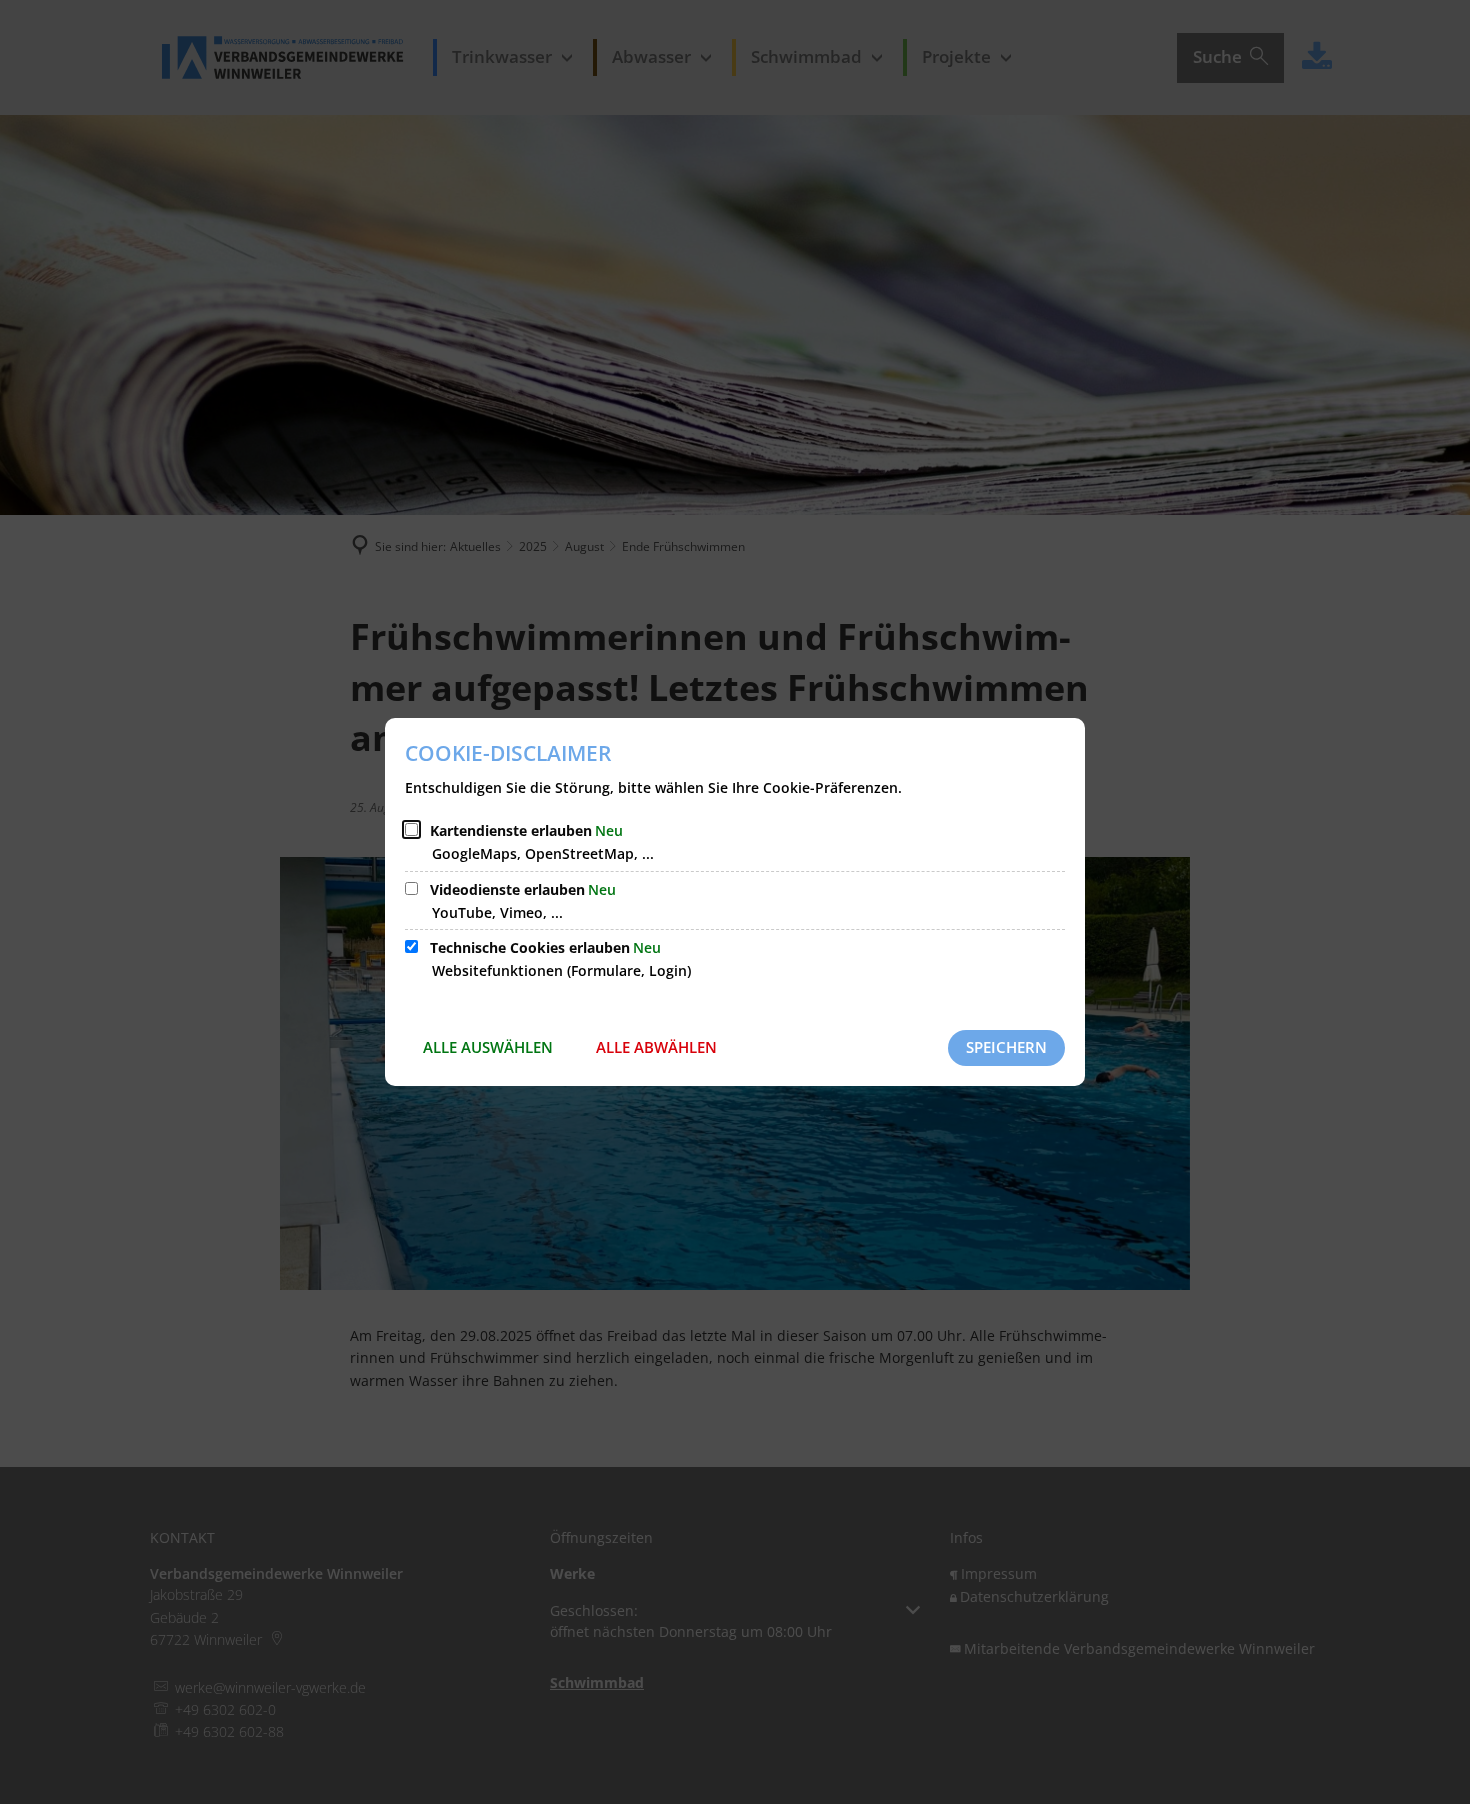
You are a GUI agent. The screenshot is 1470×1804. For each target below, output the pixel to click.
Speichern (1006, 1047)
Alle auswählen (488, 1047)
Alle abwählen (656, 1047)
